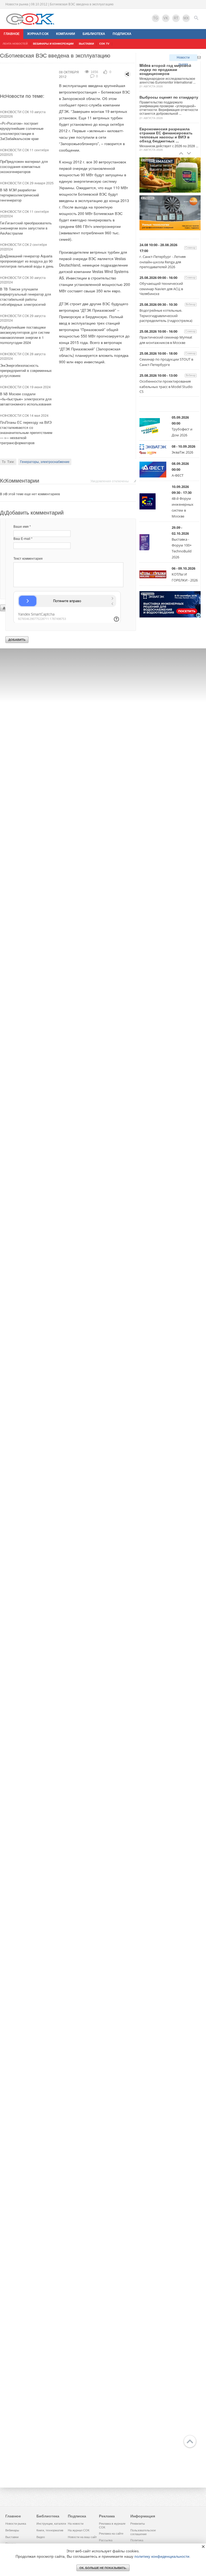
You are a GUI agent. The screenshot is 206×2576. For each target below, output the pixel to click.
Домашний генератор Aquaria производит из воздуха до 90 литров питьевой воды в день (30, 261)
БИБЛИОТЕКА (94, 34)
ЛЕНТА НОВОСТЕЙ (15, 44)
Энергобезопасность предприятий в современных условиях (29, 370)
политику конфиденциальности (162, 2556)
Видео (41, 2537)
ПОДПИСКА (122, 34)
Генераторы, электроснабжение (45, 462)
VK (166, 18)
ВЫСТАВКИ (86, 44)
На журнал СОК (79, 2530)
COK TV (104, 44)
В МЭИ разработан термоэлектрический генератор (22, 195)
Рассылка (106, 2540)
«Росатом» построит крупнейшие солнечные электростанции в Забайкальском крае (24, 131)
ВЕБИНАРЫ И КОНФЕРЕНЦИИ (53, 44)
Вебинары (12, 2530)
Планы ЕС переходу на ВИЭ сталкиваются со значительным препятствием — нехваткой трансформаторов (29, 432)
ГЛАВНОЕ (12, 34)
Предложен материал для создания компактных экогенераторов (27, 166)
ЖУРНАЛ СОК (38, 34)
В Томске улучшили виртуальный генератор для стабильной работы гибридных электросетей (28, 297)
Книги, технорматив (50, 2530)
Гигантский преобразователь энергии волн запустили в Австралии (29, 228)
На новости (76, 2524)
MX (186, 18)
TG (156, 18)
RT (176, 18)
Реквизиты (138, 2524)
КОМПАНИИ (66, 34)
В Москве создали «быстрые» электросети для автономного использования (28, 399)
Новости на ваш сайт (82, 2537)
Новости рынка (183, 58)
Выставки (12, 2537)
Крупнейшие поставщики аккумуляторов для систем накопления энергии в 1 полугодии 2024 (27, 335)
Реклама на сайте (111, 2534)
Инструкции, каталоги (51, 2524)
